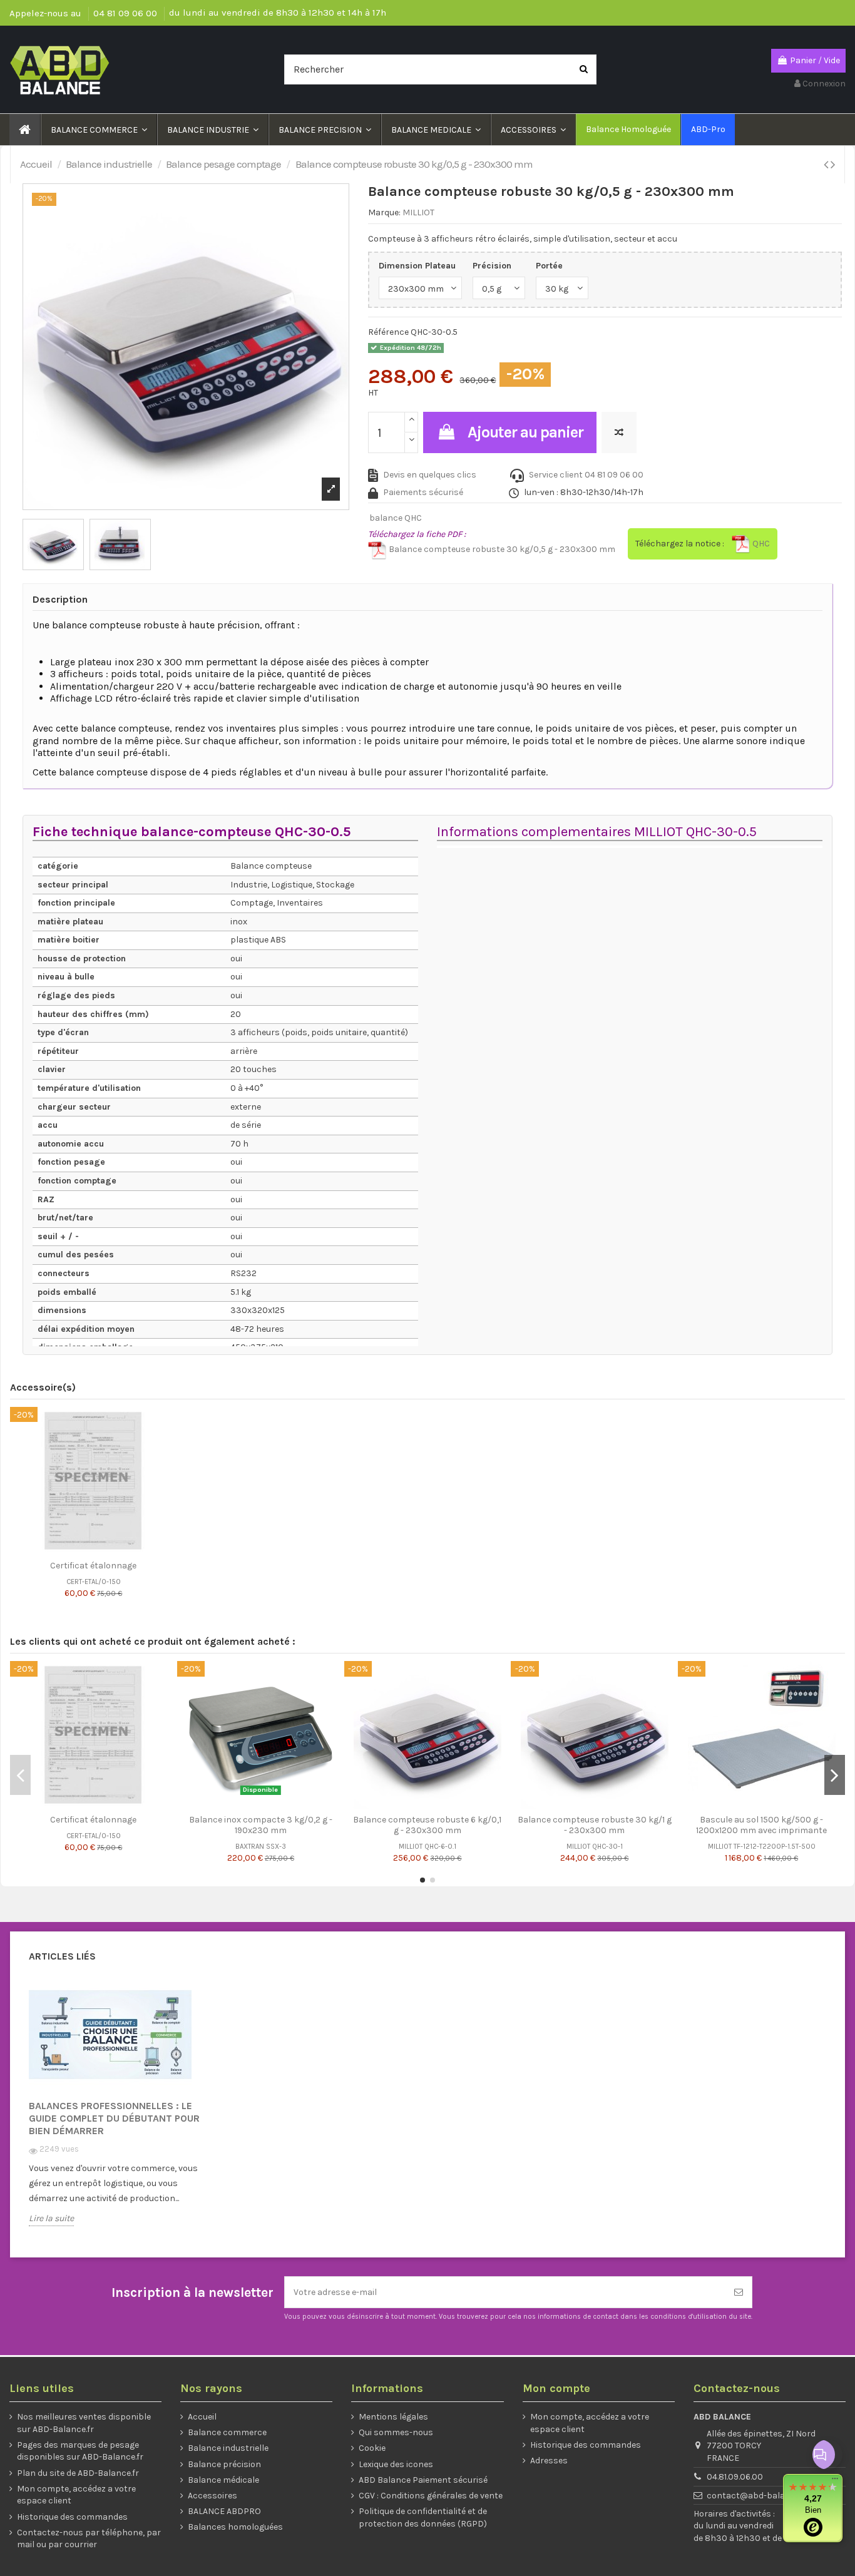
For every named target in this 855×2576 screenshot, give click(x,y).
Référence (388, 332)
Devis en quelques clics (430, 475)
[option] (121, 2111)
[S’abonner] (739, 2292)
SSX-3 (276, 1847)
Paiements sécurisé (423, 492)
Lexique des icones (396, 2464)
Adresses (549, 2461)
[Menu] (835, 2481)
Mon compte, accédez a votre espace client (76, 2495)
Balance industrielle (228, 2448)
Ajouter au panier (525, 432)
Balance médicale (223, 2480)
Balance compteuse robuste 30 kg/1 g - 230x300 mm (595, 1825)
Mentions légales (393, 2417)
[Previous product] (827, 165)
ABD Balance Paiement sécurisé (423, 2480)
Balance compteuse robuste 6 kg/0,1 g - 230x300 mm (427, 1825)
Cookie (372, 2448)
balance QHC (396, 518)
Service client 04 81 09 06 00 (586, 475)
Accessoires (212, 2496)
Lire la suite (51, 2218)
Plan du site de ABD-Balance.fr (78, 2473)
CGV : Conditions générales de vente (431, 2496)
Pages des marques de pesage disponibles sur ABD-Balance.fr (80, 2451)
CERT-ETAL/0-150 (94, 1582)
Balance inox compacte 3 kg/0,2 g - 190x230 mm (261, 1825)
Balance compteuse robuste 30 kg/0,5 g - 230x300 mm (501, 549)
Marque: (384, 212)
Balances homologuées (235, 2527)
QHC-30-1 (607, 1847)
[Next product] (833, 165)
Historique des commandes (72, 2517)
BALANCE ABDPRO (224, 2511)
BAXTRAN (250, 1847)
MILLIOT (418, 212)
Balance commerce (227, 2432)
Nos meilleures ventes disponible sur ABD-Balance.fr (84, 2423)
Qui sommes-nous (396, 2432)
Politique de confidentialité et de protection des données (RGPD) (423, 2517)
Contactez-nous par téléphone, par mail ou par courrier (89, 2539)
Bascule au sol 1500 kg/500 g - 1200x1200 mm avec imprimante (761, 1825)
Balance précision (224, 2464)
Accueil (202, 2417)
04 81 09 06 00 (126, 13)
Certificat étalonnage (93, 1566)
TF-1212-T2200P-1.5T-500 (775, 1847)
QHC (760, 544)
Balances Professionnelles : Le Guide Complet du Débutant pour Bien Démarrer (114, 2118)
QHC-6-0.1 (440, 1847)
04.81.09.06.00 (735, 2477)
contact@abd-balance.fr (757, 2496)
